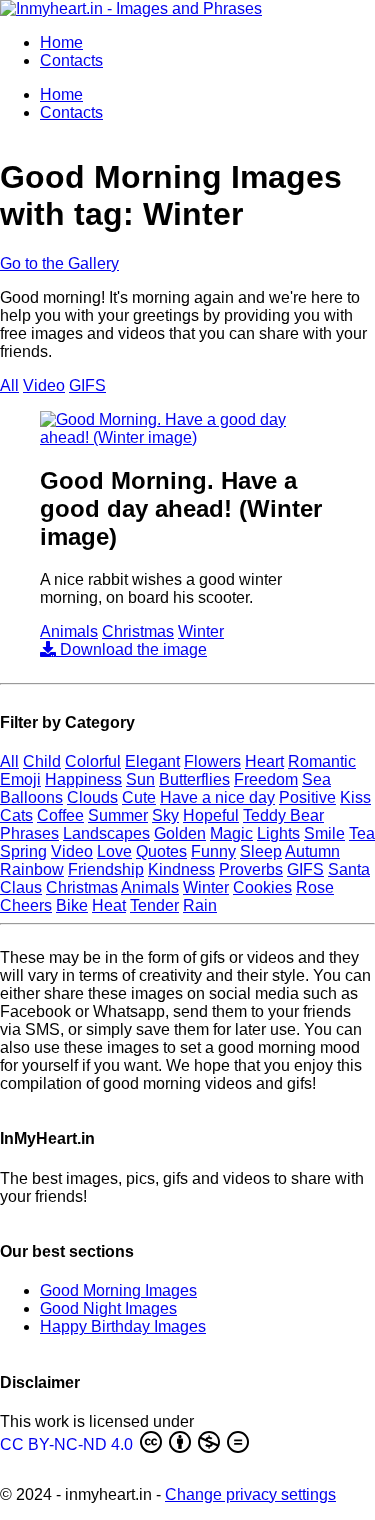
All (9, 385)
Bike (72, 905)
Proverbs (251, 869)
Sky (165, 815)
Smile (324, 833)
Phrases (29, 833)
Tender (154, 905)
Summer (118, 815)
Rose (315, 887)
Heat (109, 905)
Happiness (83, 779)
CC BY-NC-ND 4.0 (68, 1444)
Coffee (60, 815)
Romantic (322, 761)
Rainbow (32, 869)
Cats (16, 815)
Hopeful (211, 815)
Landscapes (106, 833)
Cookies (262, 887)
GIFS (87, 385)
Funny (213, 851)
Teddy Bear (283, 815)
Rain (200, 905)
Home (61, 42)
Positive (307, 797)
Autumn (312, 851)
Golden (180, 833)
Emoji (20, 779)
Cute (139, 797)
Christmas (138, 631)
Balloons (31, 797)
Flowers (212, 761)
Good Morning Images (118, 1290)
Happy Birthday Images (123, 1326)
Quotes (161, 851)
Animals (69, 631)
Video (44, 385)
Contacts (71, 60)
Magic (231, 833)
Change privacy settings (250, 1494)
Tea (362, 833)
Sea (316, 779)
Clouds (92, 797)
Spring (23, 851)
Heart (264, 761)
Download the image (131, 649)
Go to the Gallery (59, 263)
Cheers (26, 905)
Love (114, 851)
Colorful (93, 761)
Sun (140, 779)
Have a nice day (217, 797)
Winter (201, 631)
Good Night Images (108, 1308)
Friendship (106, 869)
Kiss (355, 797)
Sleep (261, 851)
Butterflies (194, 779)
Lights (278, 833)
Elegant (152, 761)
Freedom (266, 779)
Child (42, 761)
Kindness (181, 869)
